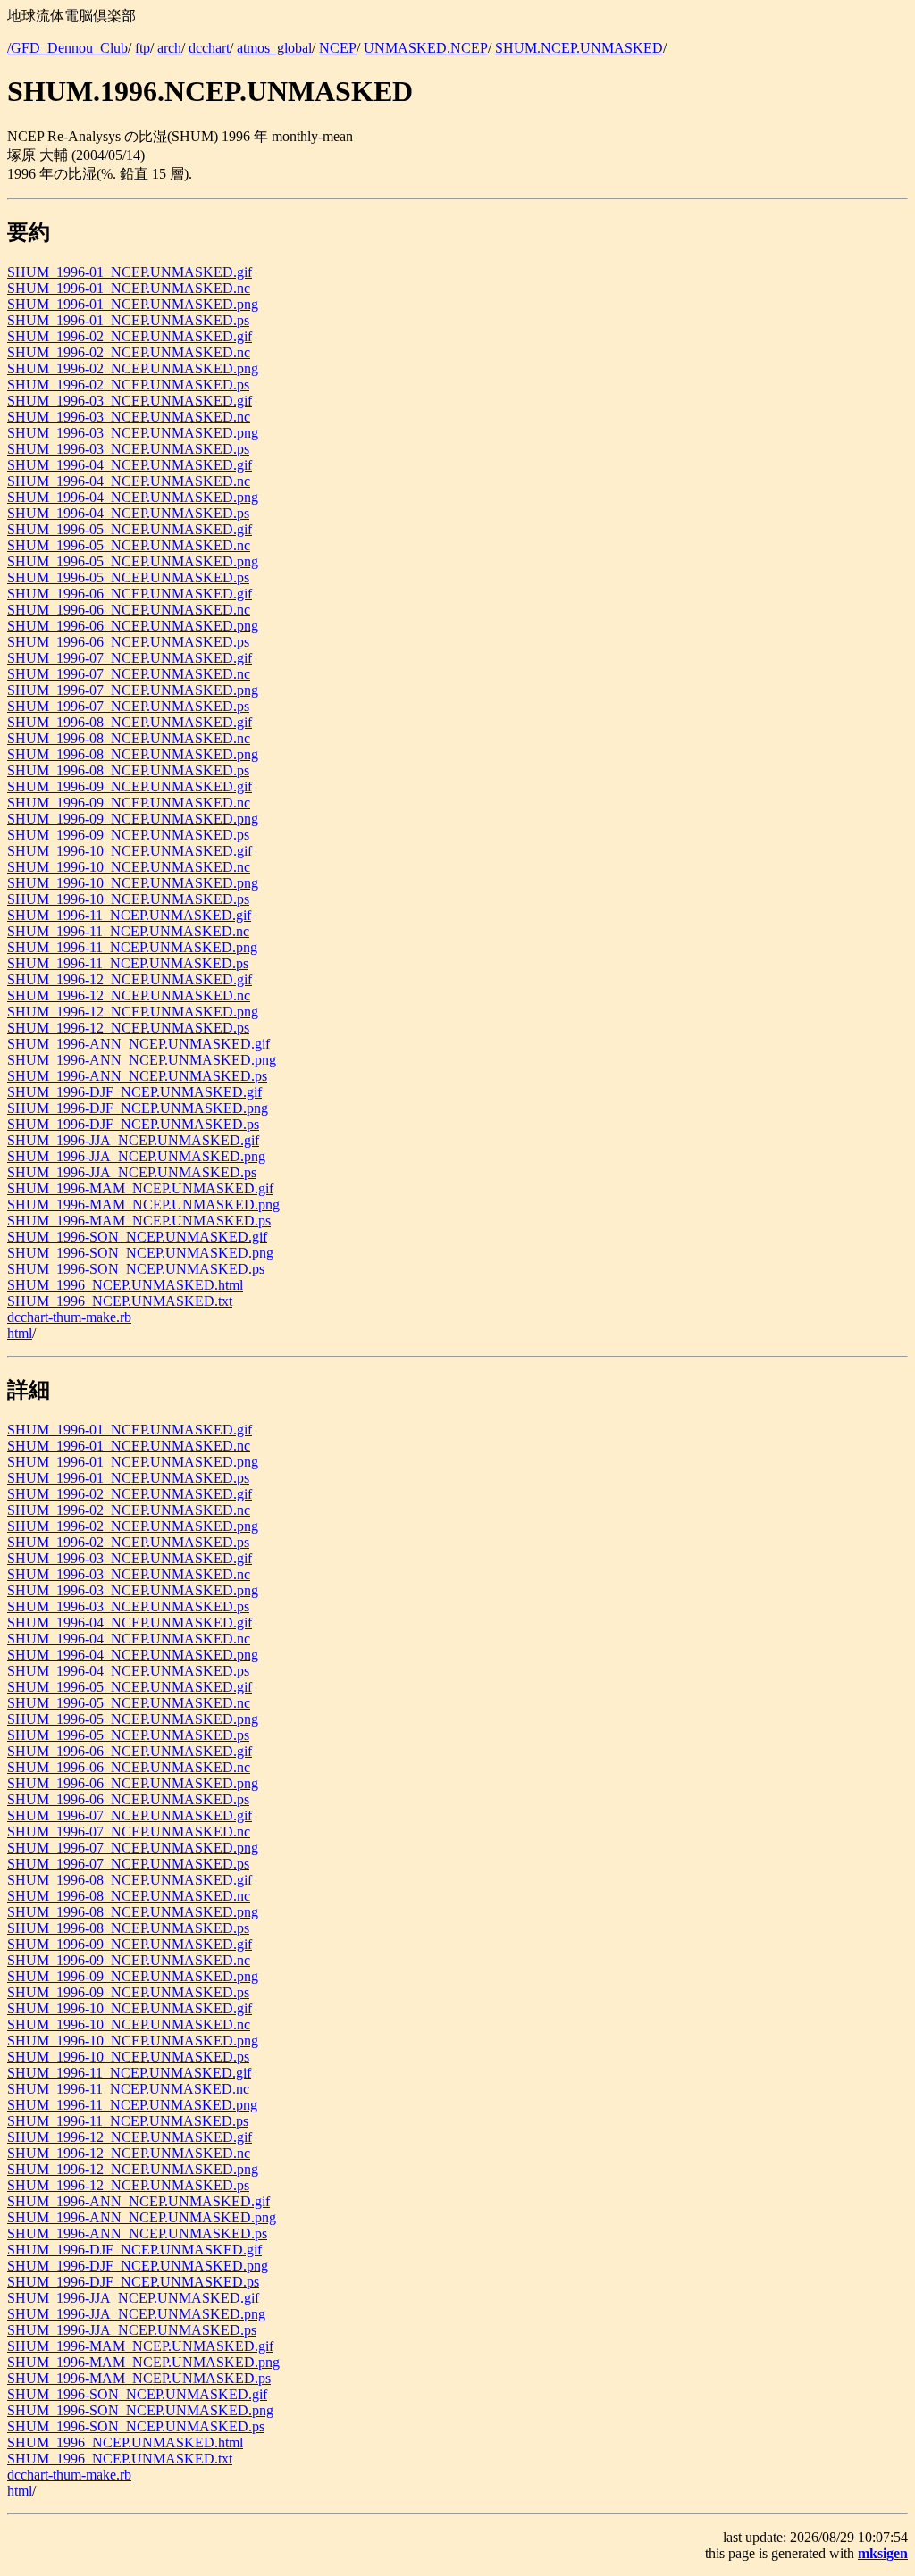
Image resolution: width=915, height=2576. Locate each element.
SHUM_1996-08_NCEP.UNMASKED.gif (130, 722)
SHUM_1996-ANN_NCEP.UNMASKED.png (142, 1060)
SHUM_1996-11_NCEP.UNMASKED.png (132, 947)
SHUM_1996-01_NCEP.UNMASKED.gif (130, 272)
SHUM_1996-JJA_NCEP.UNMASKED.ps (132, 1172)
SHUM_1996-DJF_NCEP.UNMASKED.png (138, 1108)
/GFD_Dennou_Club (67, 48)
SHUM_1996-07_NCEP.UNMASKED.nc (129, 674)
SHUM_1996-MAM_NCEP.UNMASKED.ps (139, 1221)
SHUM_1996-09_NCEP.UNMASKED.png (133, 819)
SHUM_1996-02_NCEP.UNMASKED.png (133, 368)
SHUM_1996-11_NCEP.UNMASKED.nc (128, 931)
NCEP (338, 48)
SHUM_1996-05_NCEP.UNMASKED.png (133, 561)
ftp (143, 48)
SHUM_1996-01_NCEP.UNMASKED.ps (128, 320)
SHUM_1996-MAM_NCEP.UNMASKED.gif (140, 1188)
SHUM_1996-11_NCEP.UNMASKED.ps (128, 963)
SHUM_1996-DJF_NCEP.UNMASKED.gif (134, 1092)
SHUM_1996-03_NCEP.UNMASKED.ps (128, 449)
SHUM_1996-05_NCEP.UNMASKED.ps (128, 577)
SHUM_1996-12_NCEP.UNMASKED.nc (129, 995)
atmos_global (274, 48)
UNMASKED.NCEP (426, 48)
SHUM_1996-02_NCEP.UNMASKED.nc (129, 352)
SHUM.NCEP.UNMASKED (579, 48)
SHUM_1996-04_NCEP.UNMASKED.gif (130, 465)
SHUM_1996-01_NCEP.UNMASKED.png (133, 304)
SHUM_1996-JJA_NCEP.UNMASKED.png (136, 1156)
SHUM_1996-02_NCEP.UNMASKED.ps (128, 385)
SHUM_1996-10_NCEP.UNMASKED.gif (130, 851)
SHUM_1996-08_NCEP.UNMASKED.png (133, 754)
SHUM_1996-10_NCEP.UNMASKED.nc (129, 867)
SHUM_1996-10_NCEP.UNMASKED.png (133, 883)
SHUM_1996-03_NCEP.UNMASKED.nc (129, 417)
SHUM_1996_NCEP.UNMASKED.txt (120, 1301)
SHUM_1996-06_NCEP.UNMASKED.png (133, 626)
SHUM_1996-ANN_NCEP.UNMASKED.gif (139, 1044)
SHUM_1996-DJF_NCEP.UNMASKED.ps (133, 1124)
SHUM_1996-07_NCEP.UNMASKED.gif (130, 658)
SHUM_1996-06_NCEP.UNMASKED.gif (130, 594)
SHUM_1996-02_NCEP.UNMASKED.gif (130, 336)
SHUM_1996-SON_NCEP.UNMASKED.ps (136, 1269)
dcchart (209, 48)
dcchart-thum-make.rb (69, 1317)
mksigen (883, 2553)
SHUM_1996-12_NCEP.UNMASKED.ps (128, 1028)
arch (169, 48)
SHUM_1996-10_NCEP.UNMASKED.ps (128, 899)
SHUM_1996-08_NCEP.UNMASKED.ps (128, 770)
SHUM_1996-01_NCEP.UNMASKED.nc (129, 288)
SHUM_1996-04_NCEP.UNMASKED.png (133, 497)
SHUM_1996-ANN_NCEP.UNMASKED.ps (137, 1076)
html (20, 1333)
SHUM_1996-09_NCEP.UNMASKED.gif (130, 786)
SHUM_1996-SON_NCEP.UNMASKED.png (140, 1253)
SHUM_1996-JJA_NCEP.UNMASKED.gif (133, 1140)
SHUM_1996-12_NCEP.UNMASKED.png (133, 1012)
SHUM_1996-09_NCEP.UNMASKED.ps (128, 835)
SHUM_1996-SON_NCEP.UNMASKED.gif (137, 1237)
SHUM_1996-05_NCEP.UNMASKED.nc (129, 545)
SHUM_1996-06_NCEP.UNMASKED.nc (129, 610)
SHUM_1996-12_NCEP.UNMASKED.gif (130, 979)
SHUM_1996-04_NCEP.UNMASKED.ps (128, 513)
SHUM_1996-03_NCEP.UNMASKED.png (133, 433)
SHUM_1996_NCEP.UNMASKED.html (125, 1285)
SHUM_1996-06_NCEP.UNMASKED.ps (128, 642)
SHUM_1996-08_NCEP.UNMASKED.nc (129, 738)
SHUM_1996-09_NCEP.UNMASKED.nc (129, 803)
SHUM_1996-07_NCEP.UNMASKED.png (133, 690)
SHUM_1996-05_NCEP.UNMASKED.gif (130, 529)
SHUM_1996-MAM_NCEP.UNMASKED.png (143, 1204)
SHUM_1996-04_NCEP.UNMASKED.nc (129, 481)
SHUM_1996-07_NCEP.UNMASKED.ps (128, 706)
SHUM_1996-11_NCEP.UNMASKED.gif (129, 915)
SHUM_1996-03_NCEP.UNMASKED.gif (130, 401)
